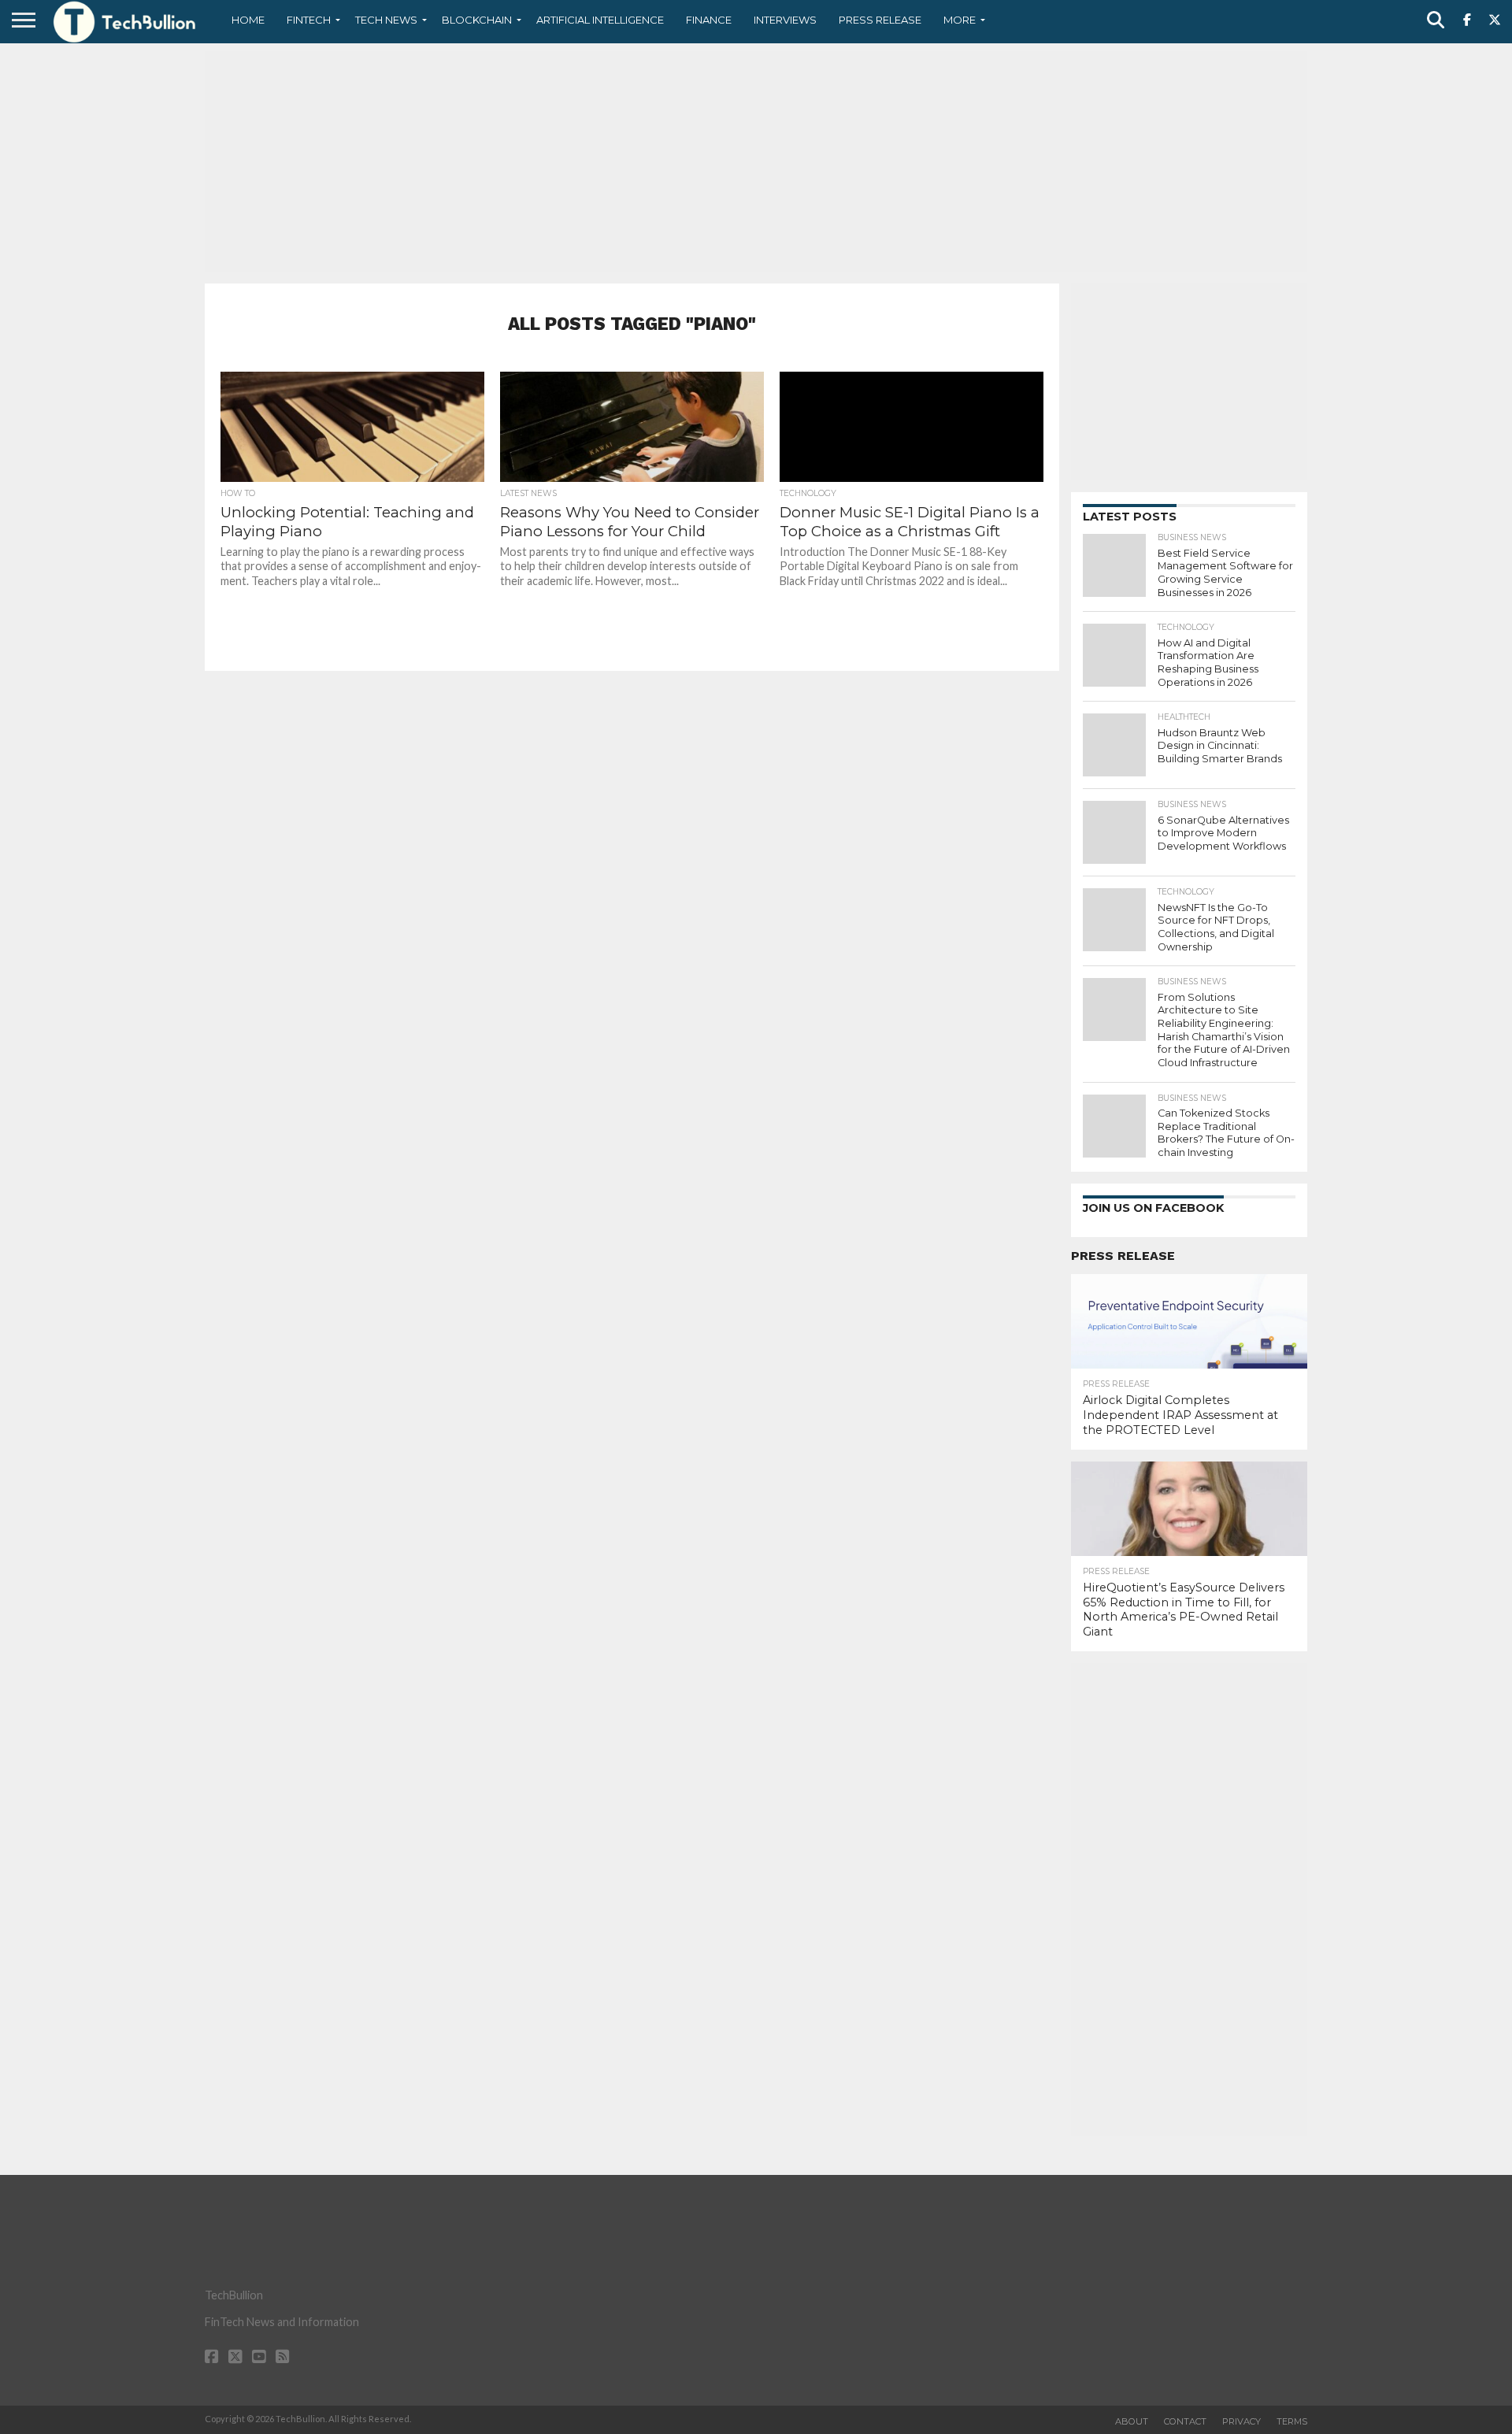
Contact (1185, 2421)
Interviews (785, 20)
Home (248, 20)
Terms (1292, 2421)
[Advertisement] (756, 161)
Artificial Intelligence (600, 20)
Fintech (309, 20)
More (960, 20)
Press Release (880, 20)
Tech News (386, 20)
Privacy (1241, 2421)
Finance (709, 20)
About (1132, 2421)
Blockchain (477, 20)
